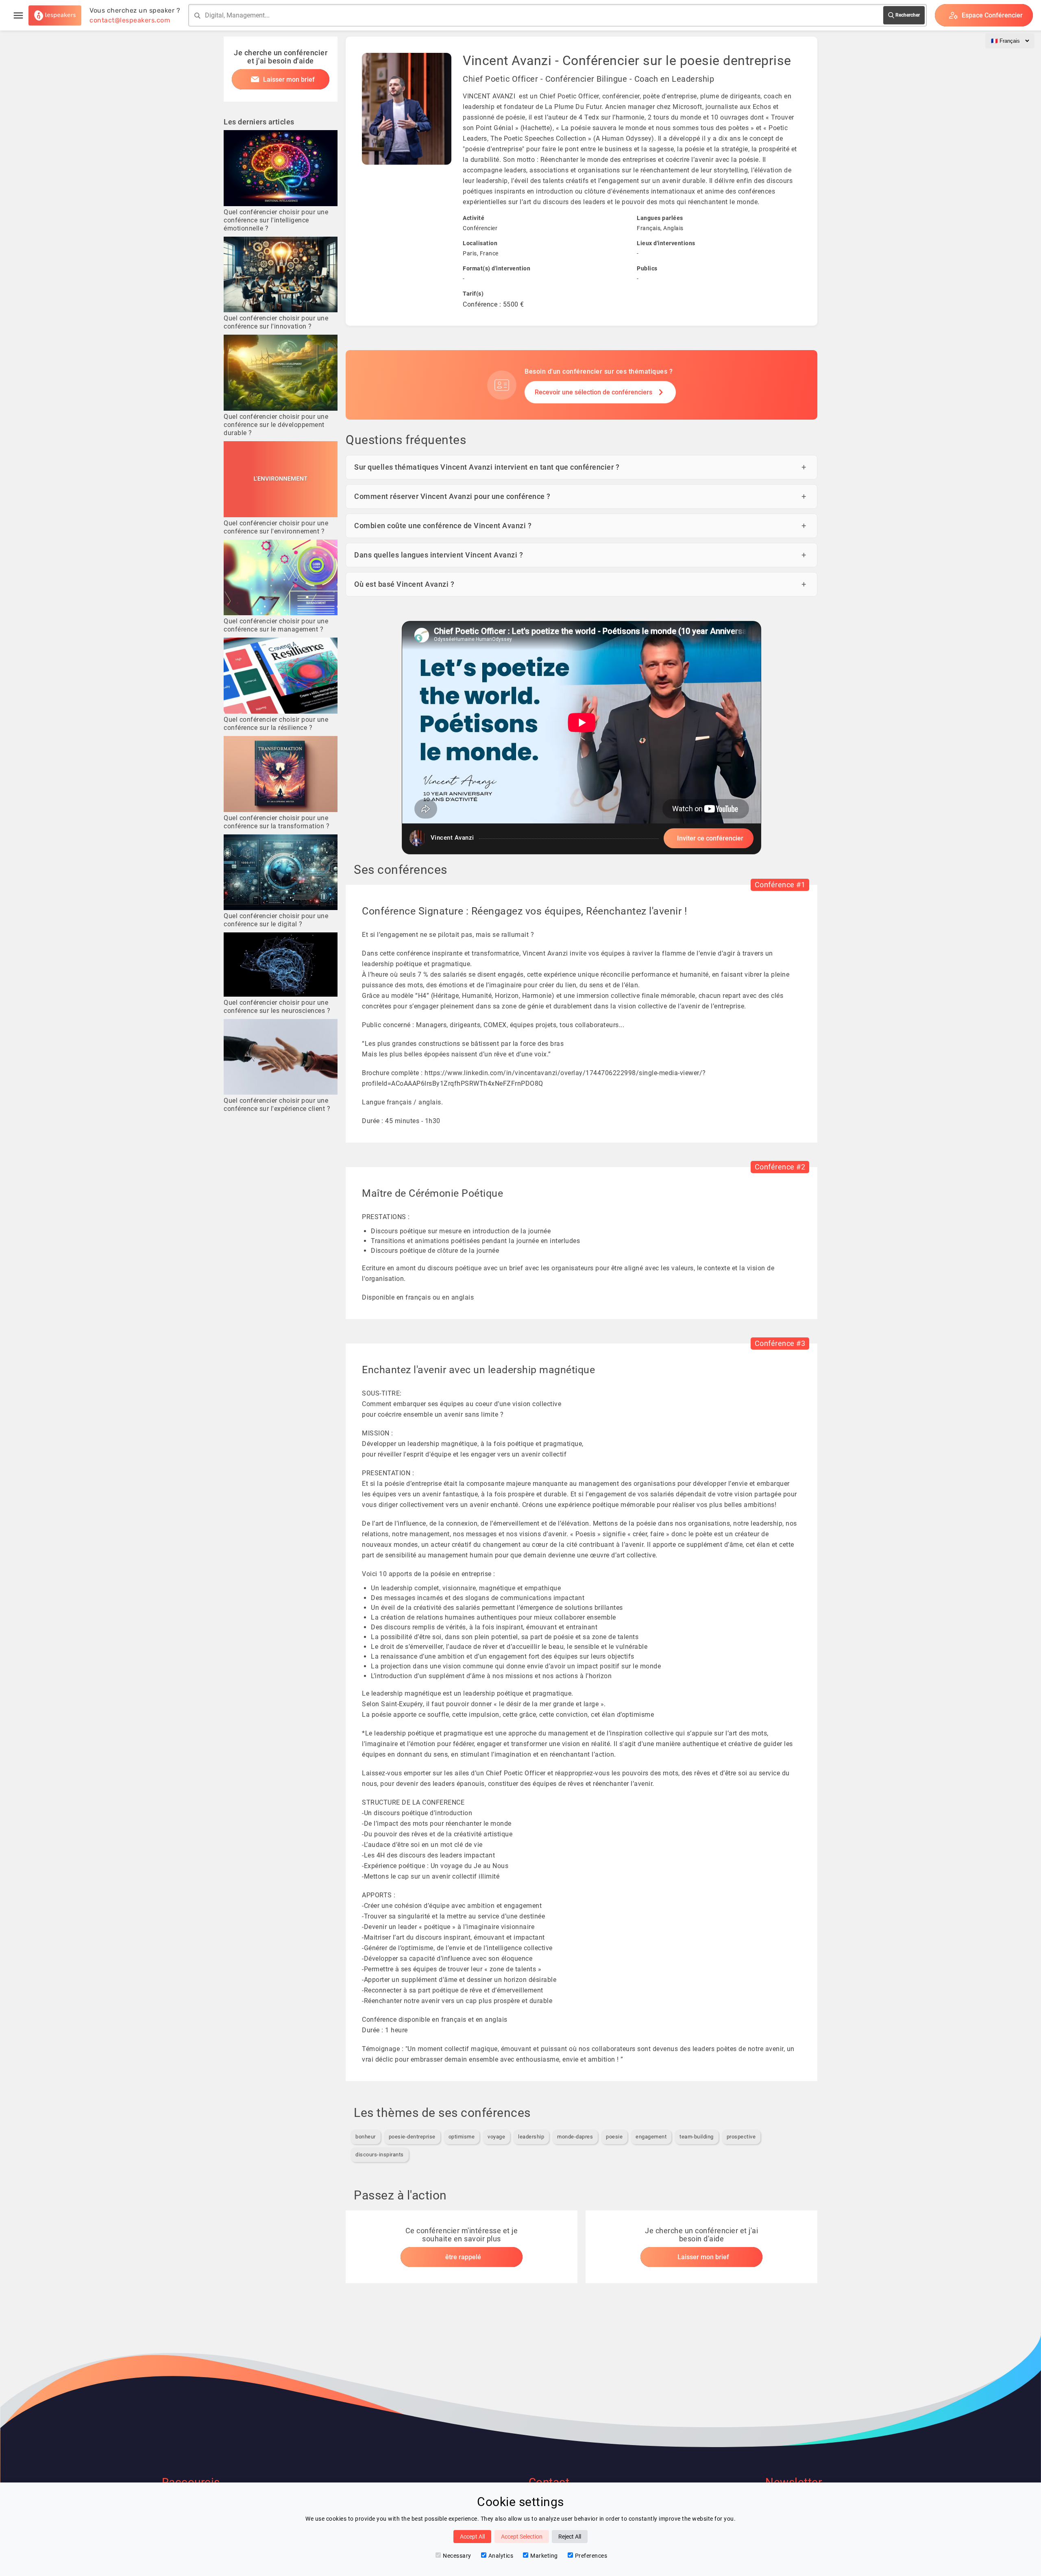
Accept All (472, 2537)
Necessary (457, 2556)
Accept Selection (522, 2537)
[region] (581, 738)
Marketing (544, 2556)
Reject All (570, 2537)
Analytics (501, 2556)
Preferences (591, 2556)
